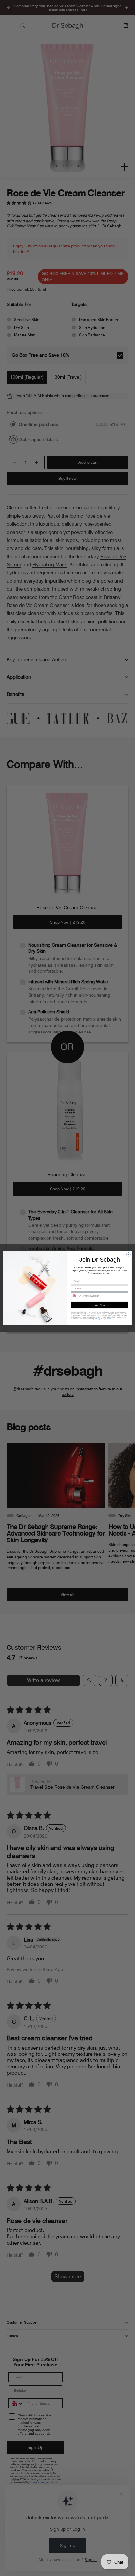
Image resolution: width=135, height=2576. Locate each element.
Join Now (100, 1305)
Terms (109, 1319)
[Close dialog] (129, 1255)
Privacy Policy (100, 1319)
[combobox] (76, 1296)
